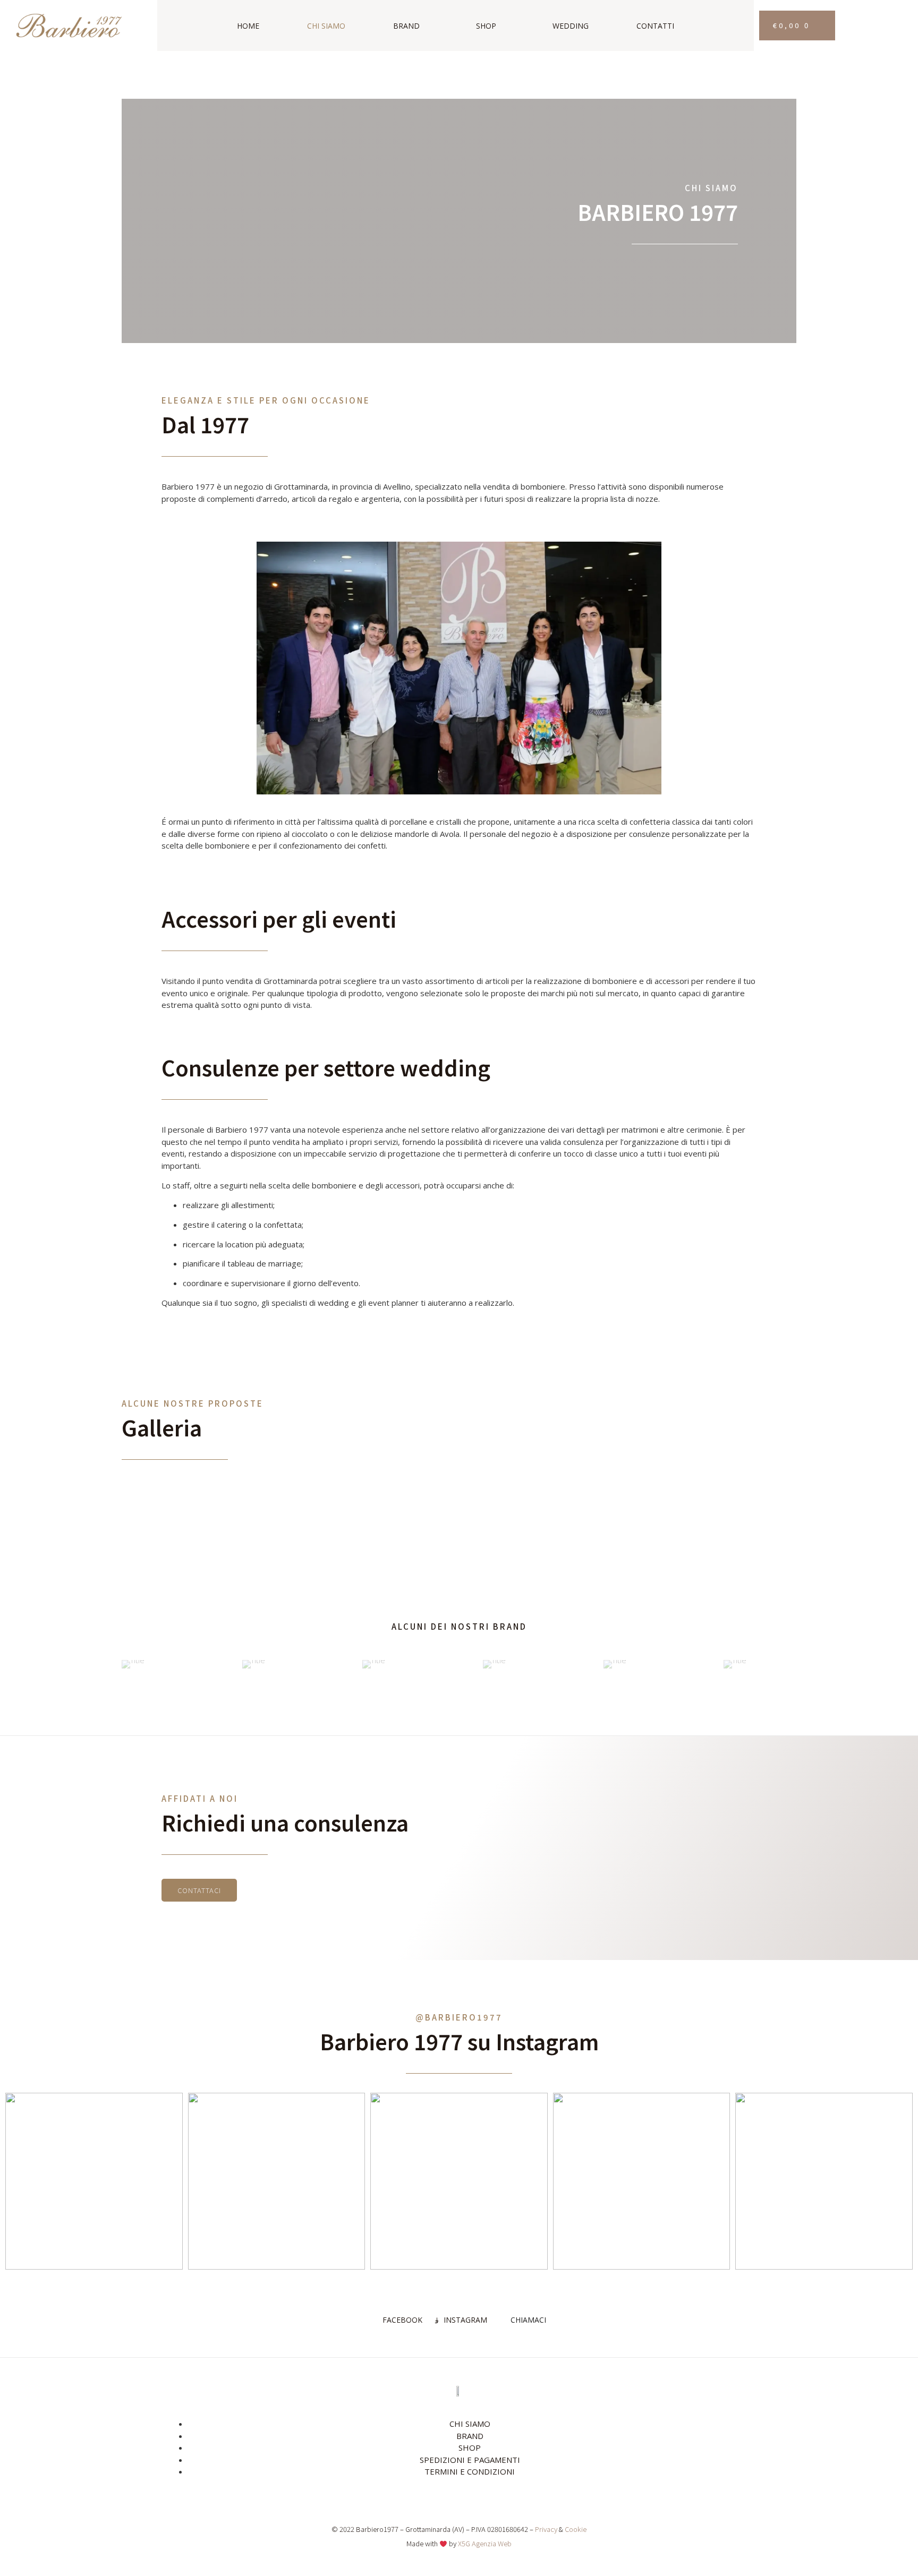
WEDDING (571, 26)
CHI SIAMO (326, 26)
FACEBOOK (401, 2320)
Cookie (576, 2529)
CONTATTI (655, 26)
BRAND (406, 26)
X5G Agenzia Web (485, 2543)
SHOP (486, 26)
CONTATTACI (199, 1890)
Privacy (546, 2529)
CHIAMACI (527, 2320)
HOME (248, 26)
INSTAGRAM (464, 2320)
